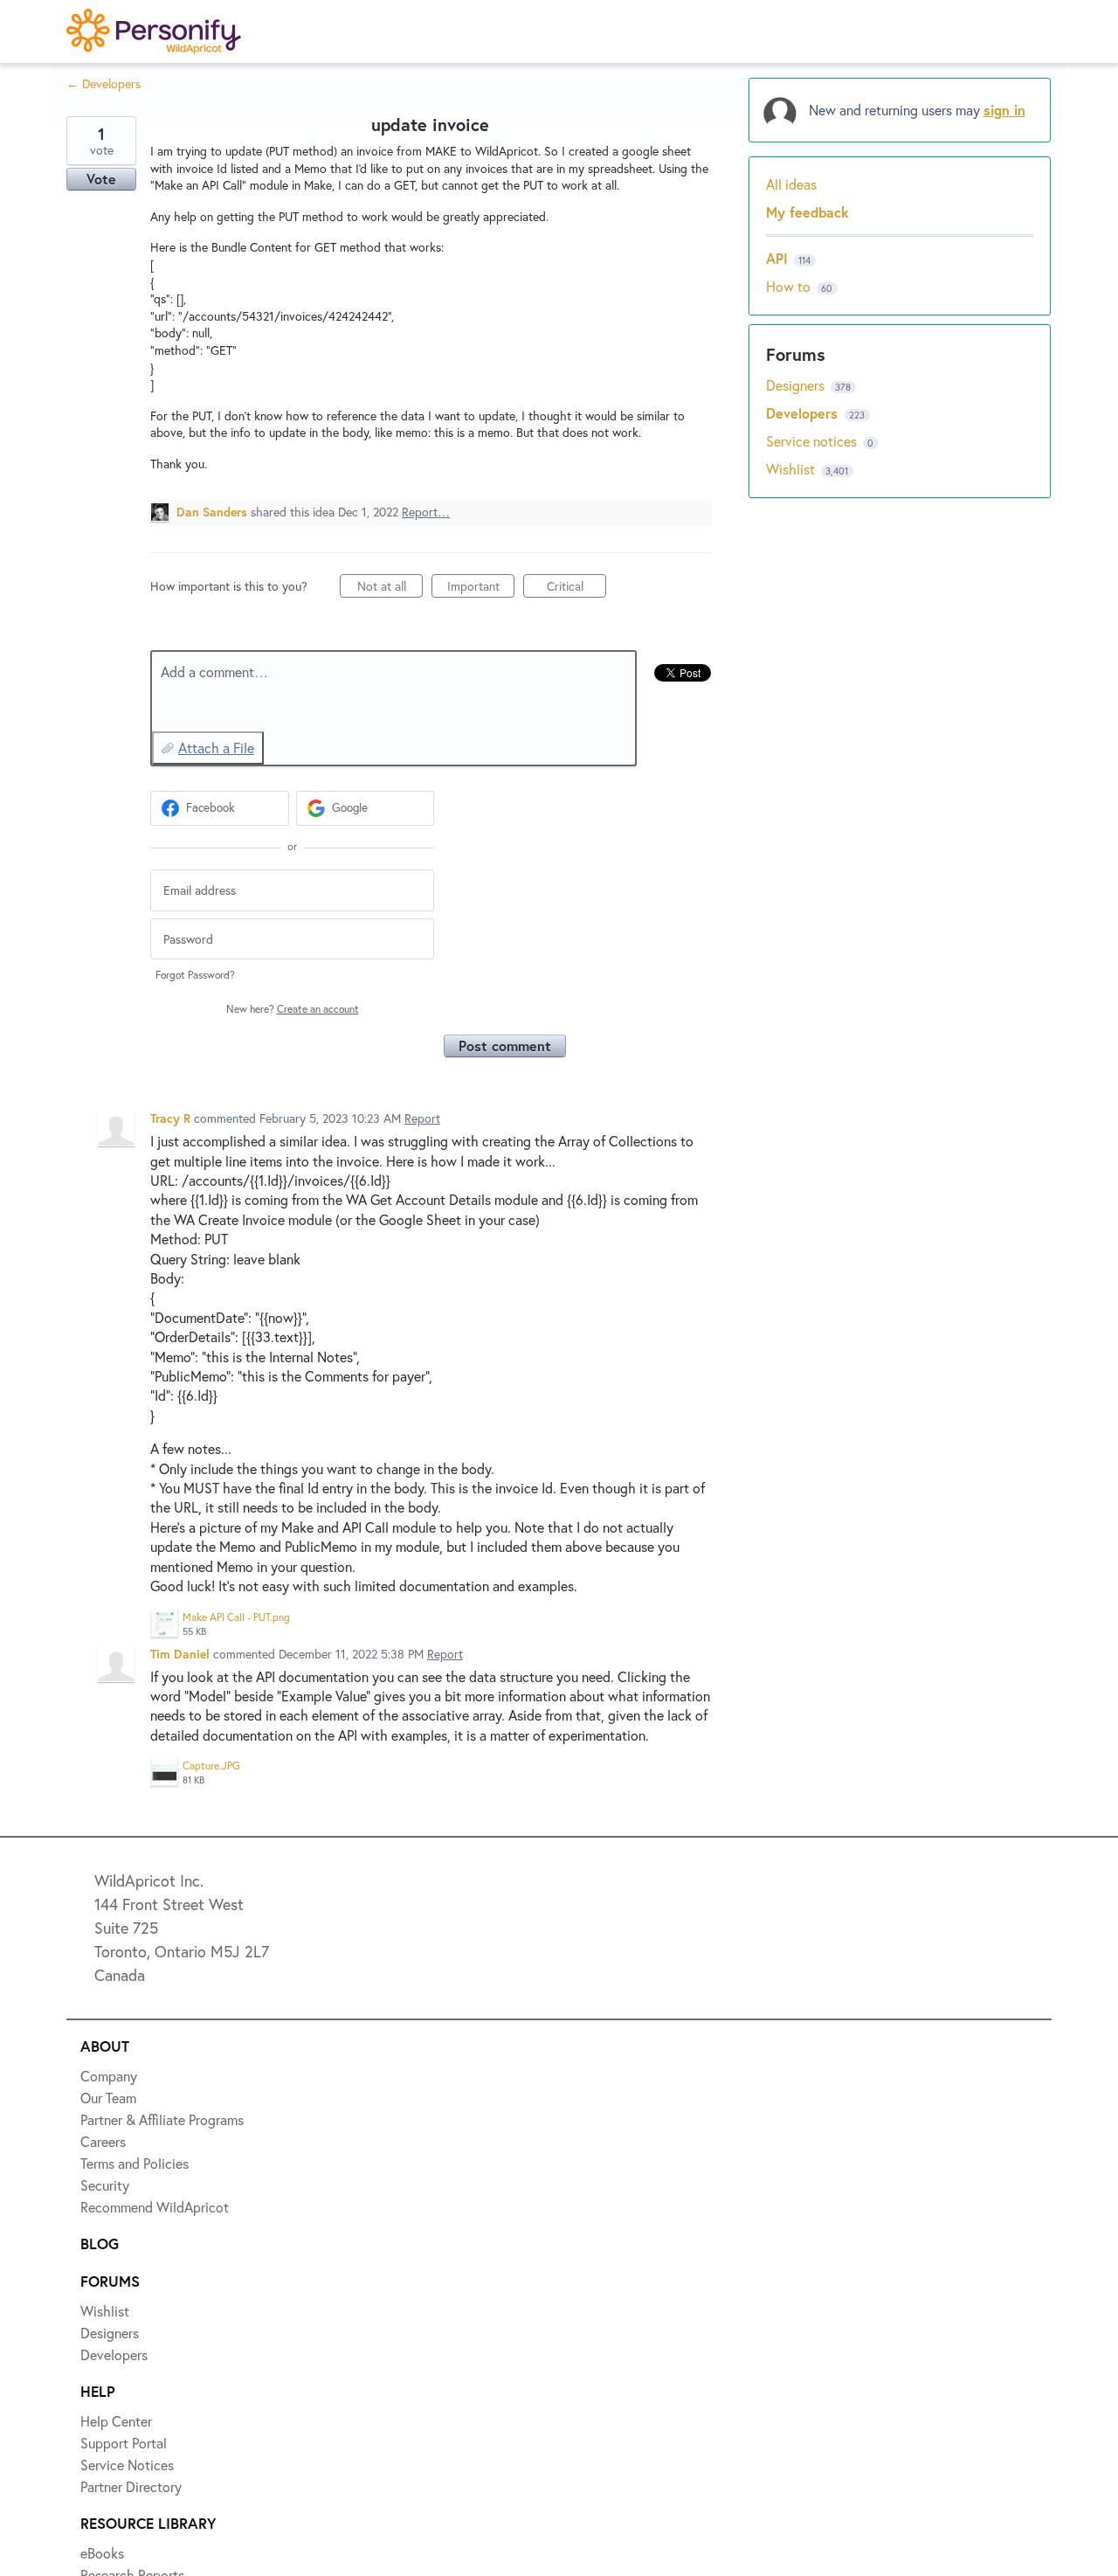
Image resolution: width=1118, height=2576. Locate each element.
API (777, 258)
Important (481, 588)
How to (788, 286)
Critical (576, 588)
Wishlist (792, 469)
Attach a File (216, 748)
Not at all (390, 588)
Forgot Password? (195, 975)
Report (422, 1118)
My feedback (807, 212)
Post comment (505, 1046)
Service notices (813, 441)
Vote (101, 179)
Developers (804, 413)
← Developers (104, 83)
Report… (426, 512)
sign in (1004, 110)
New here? (293, 1009)
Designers (797, 385)
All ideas (791, 184)
